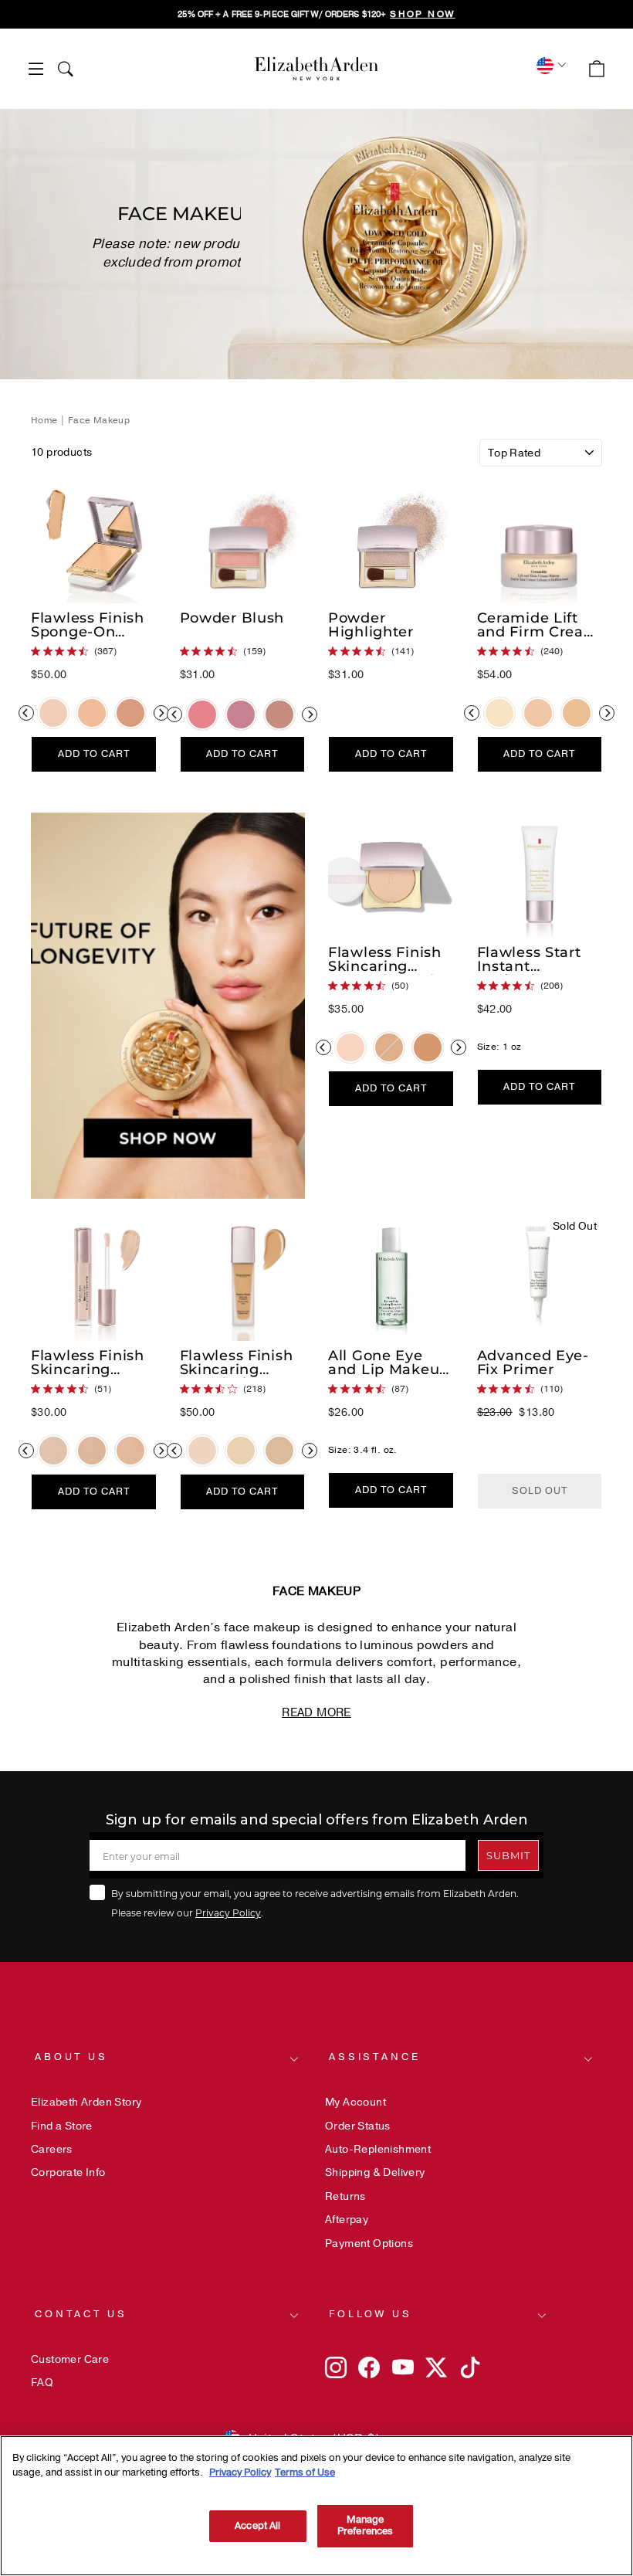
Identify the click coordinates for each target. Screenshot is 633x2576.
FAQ (42, 2383)
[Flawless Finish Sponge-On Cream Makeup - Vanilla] (92, 713)
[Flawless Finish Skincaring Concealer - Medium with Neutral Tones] (130, 1451)
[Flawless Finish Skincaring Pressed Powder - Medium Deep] (428, 1047)
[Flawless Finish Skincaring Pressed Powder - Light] (350, 1047)
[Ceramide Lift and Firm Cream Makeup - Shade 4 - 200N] (577, 713)
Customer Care (70, 2359)
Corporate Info (68, 2172)
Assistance (374, 2057)
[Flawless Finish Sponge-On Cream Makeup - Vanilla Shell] (130, 713)
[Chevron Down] (549, 65)
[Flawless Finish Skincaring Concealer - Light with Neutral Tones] (53, 1451)
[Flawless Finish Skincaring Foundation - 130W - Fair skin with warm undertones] (241, 1451)
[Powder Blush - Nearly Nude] (279, 714)
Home (46, 420)
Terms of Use (305, 2472)
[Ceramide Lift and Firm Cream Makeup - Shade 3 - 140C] (538, 713)
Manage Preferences (365, 2526)
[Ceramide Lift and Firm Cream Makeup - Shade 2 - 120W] (499, 713)
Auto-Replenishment (378, 2149)
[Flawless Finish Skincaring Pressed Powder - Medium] (389, 1047)
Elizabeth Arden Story (86, 2102)
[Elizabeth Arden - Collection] (316, 69)
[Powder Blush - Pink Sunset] (202, 714)
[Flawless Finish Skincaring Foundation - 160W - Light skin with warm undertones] (279, 1451)
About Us (71, 2057)
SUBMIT (508, 1855)
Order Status (358, 2126)
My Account (355, 2102)
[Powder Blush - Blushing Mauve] (241, 714)
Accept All (257, 2526)
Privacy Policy (228, 1912)
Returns (345, 2196)
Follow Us (371, 2314)
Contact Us (81, 2314)
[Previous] (26, 713)
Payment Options (369, 2243)
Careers (52, 2149)
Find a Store (62, 2126)
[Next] (161, 713)
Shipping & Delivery (375, 2172)
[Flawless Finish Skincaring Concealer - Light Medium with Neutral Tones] (92, 1451)
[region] (316, 14)
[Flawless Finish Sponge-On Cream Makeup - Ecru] (53, 713)
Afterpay (347, 2220)
